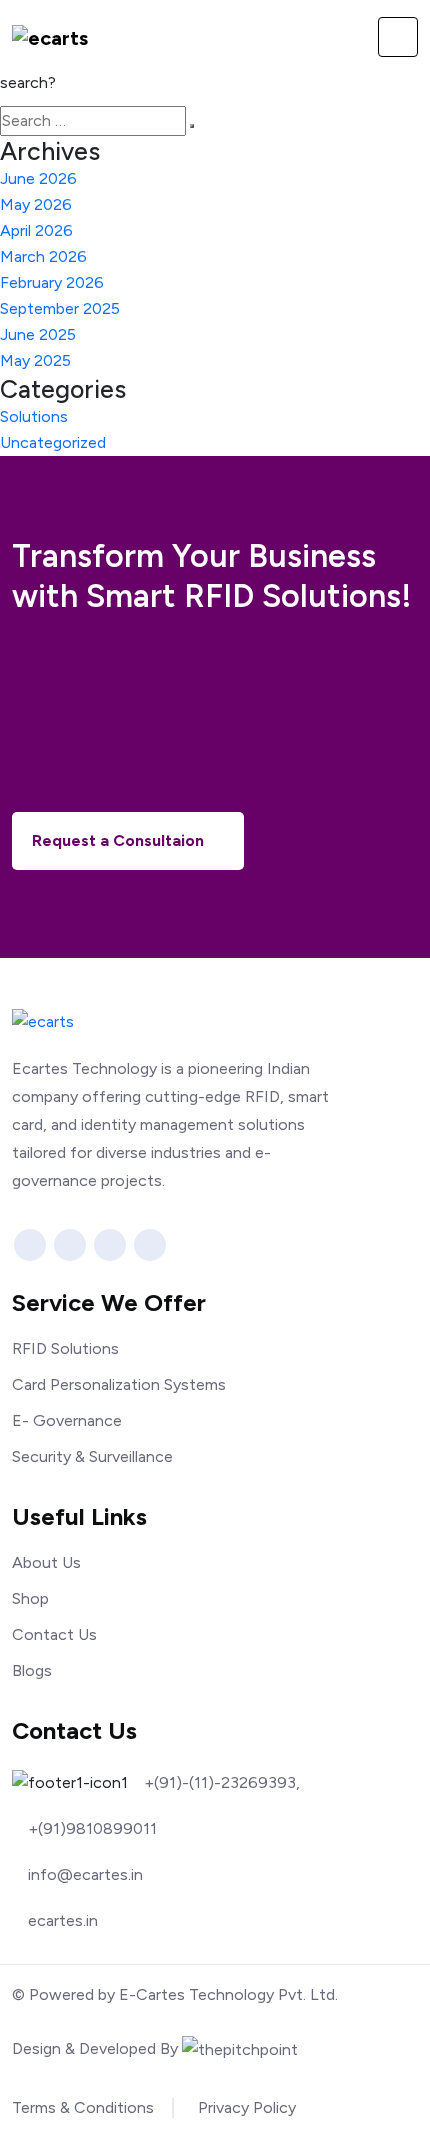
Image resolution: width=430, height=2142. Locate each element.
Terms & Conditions (83, 2107)
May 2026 (36, 204)
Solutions (34, 416)
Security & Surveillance (92, 1456)
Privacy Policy (247, 2107)
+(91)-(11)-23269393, (222, 1783)
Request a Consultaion (120, 840)
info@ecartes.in (85, 1875)
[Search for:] (93, 121)
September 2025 (60, 308)
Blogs (32, 1670)
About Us (46, 1562)
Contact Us (54, 1634)
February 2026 (52, 282)
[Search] (192, 126)
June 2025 (38, 334)
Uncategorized (53, 442)
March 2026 (43, 256)
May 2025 (35, 360)
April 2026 (36, 230)
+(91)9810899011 (92, 1829)
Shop (30, 1598)
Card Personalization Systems (119, 1384)
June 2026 (38, 178)
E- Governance (67, 1420)
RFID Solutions (65, 1348)
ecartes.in (63, 1921)
